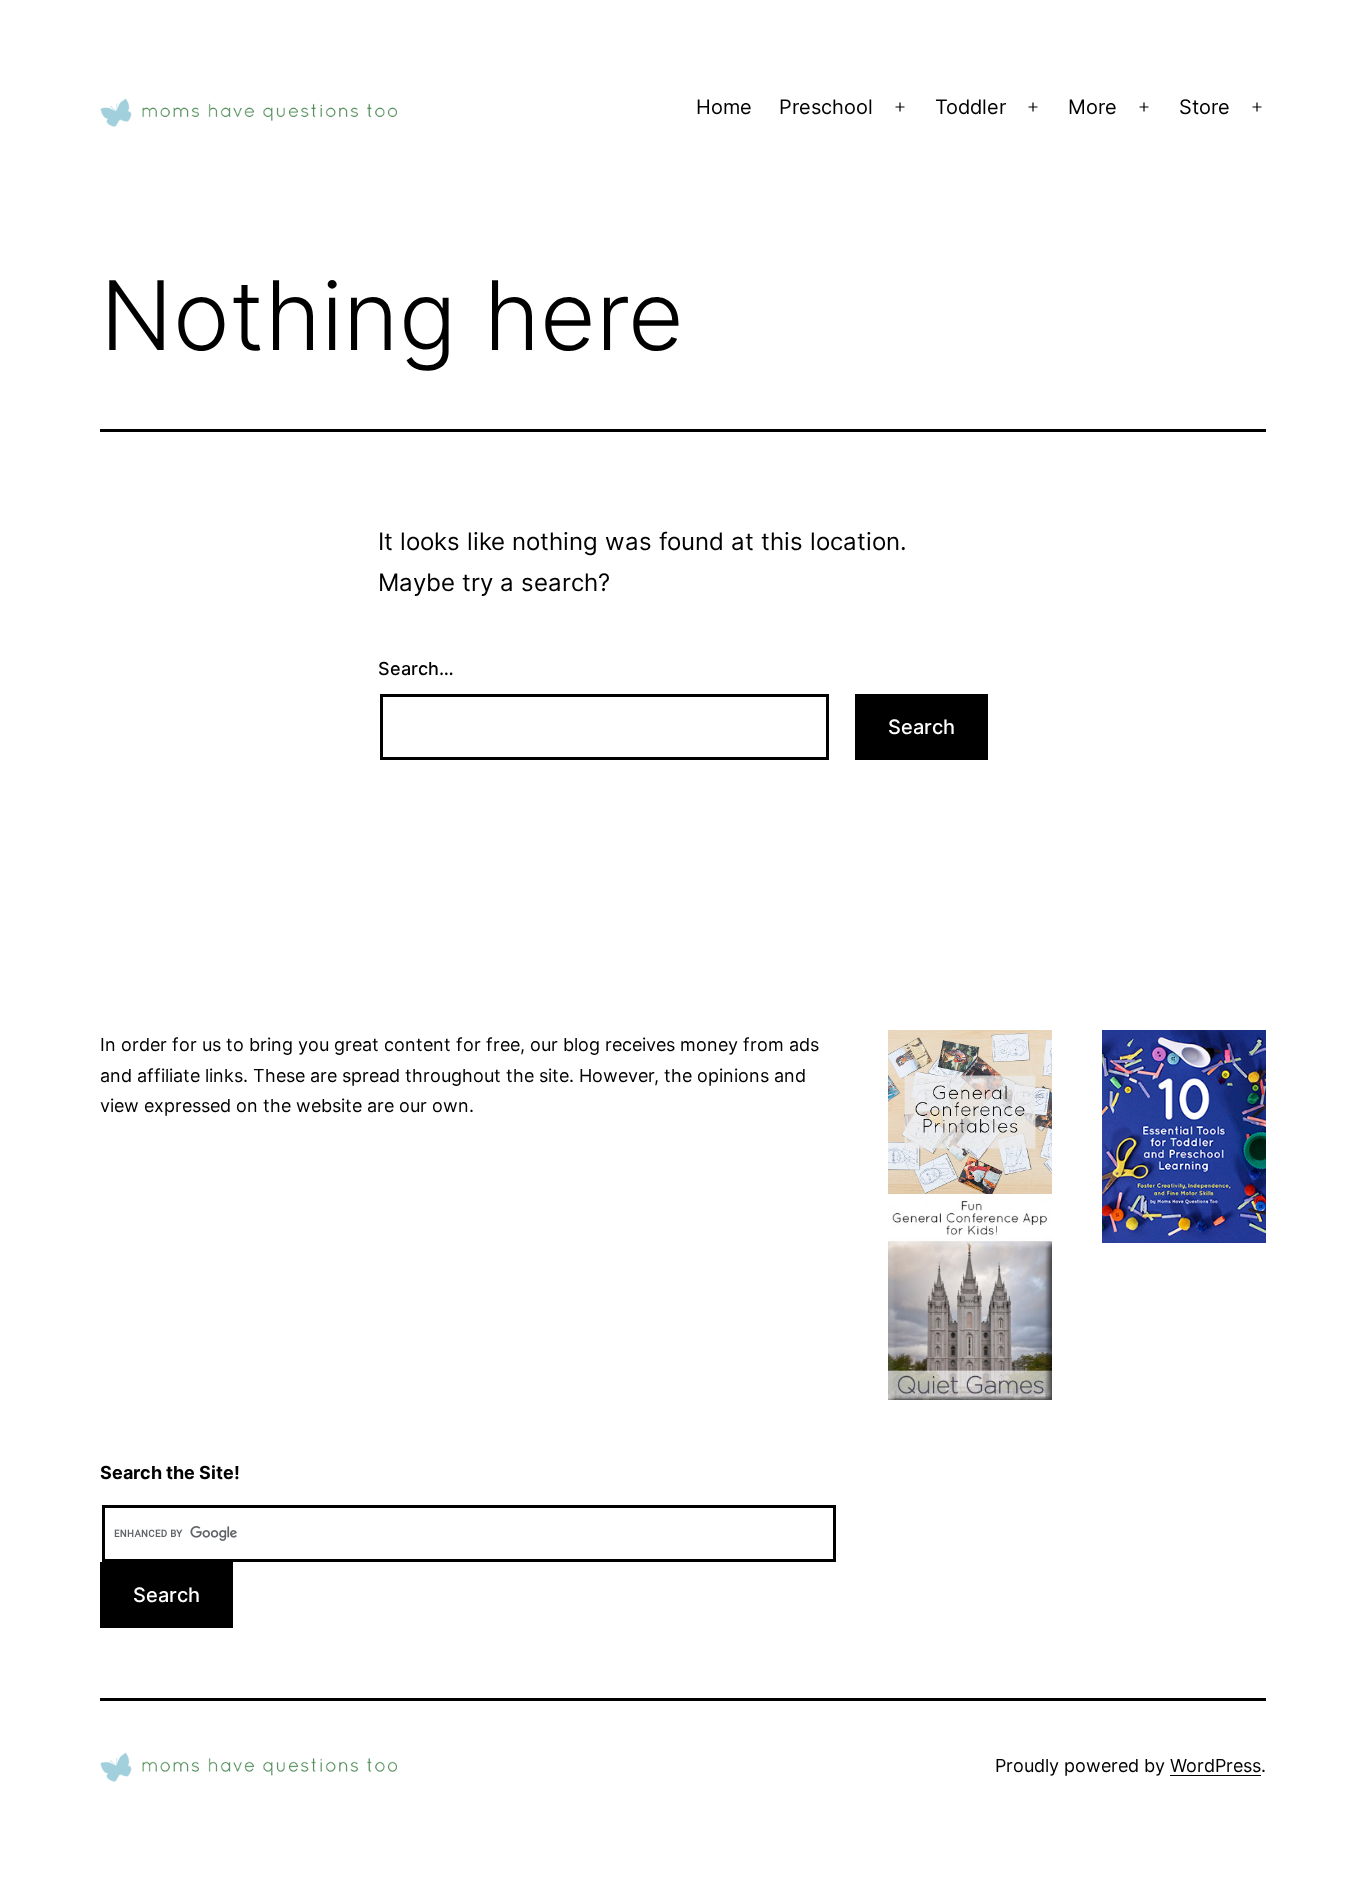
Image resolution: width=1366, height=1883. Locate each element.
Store (1204, 107)
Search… (416, 668)
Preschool (826, 107)
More (1092, 107)
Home (724, 107)
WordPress (1215, 1765)
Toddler (970, 107)
